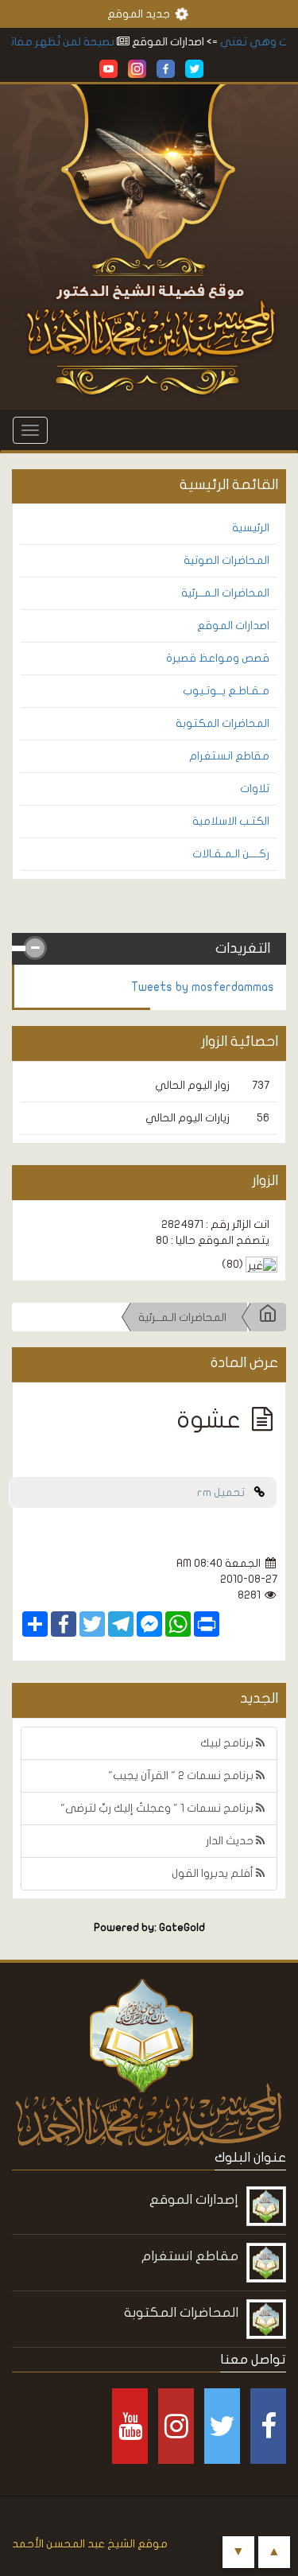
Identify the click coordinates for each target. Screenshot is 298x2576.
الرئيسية (251, 528)
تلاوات (255, 789)
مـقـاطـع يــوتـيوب (226, 691)
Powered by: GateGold (149, 1928)
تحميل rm (226, 1492)
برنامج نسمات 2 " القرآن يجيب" (182, 1776)
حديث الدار (231, 1841)
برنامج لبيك (228, 1743)
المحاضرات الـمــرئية (225, 593)
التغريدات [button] (243, 948)
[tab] (149, 949)
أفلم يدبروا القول (214, 1873)
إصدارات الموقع (194, 2199)
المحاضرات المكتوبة (223, 723)
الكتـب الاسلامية (231, 821)
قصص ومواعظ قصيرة (218, 658)
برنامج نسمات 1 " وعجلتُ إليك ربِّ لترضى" (158, 1808)
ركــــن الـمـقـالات (231, 854)
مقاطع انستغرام (229, 756)
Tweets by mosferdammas (203, 987)
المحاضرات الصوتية (226, 560)
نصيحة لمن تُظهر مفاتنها (69, 42)
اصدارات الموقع (233, 626)
